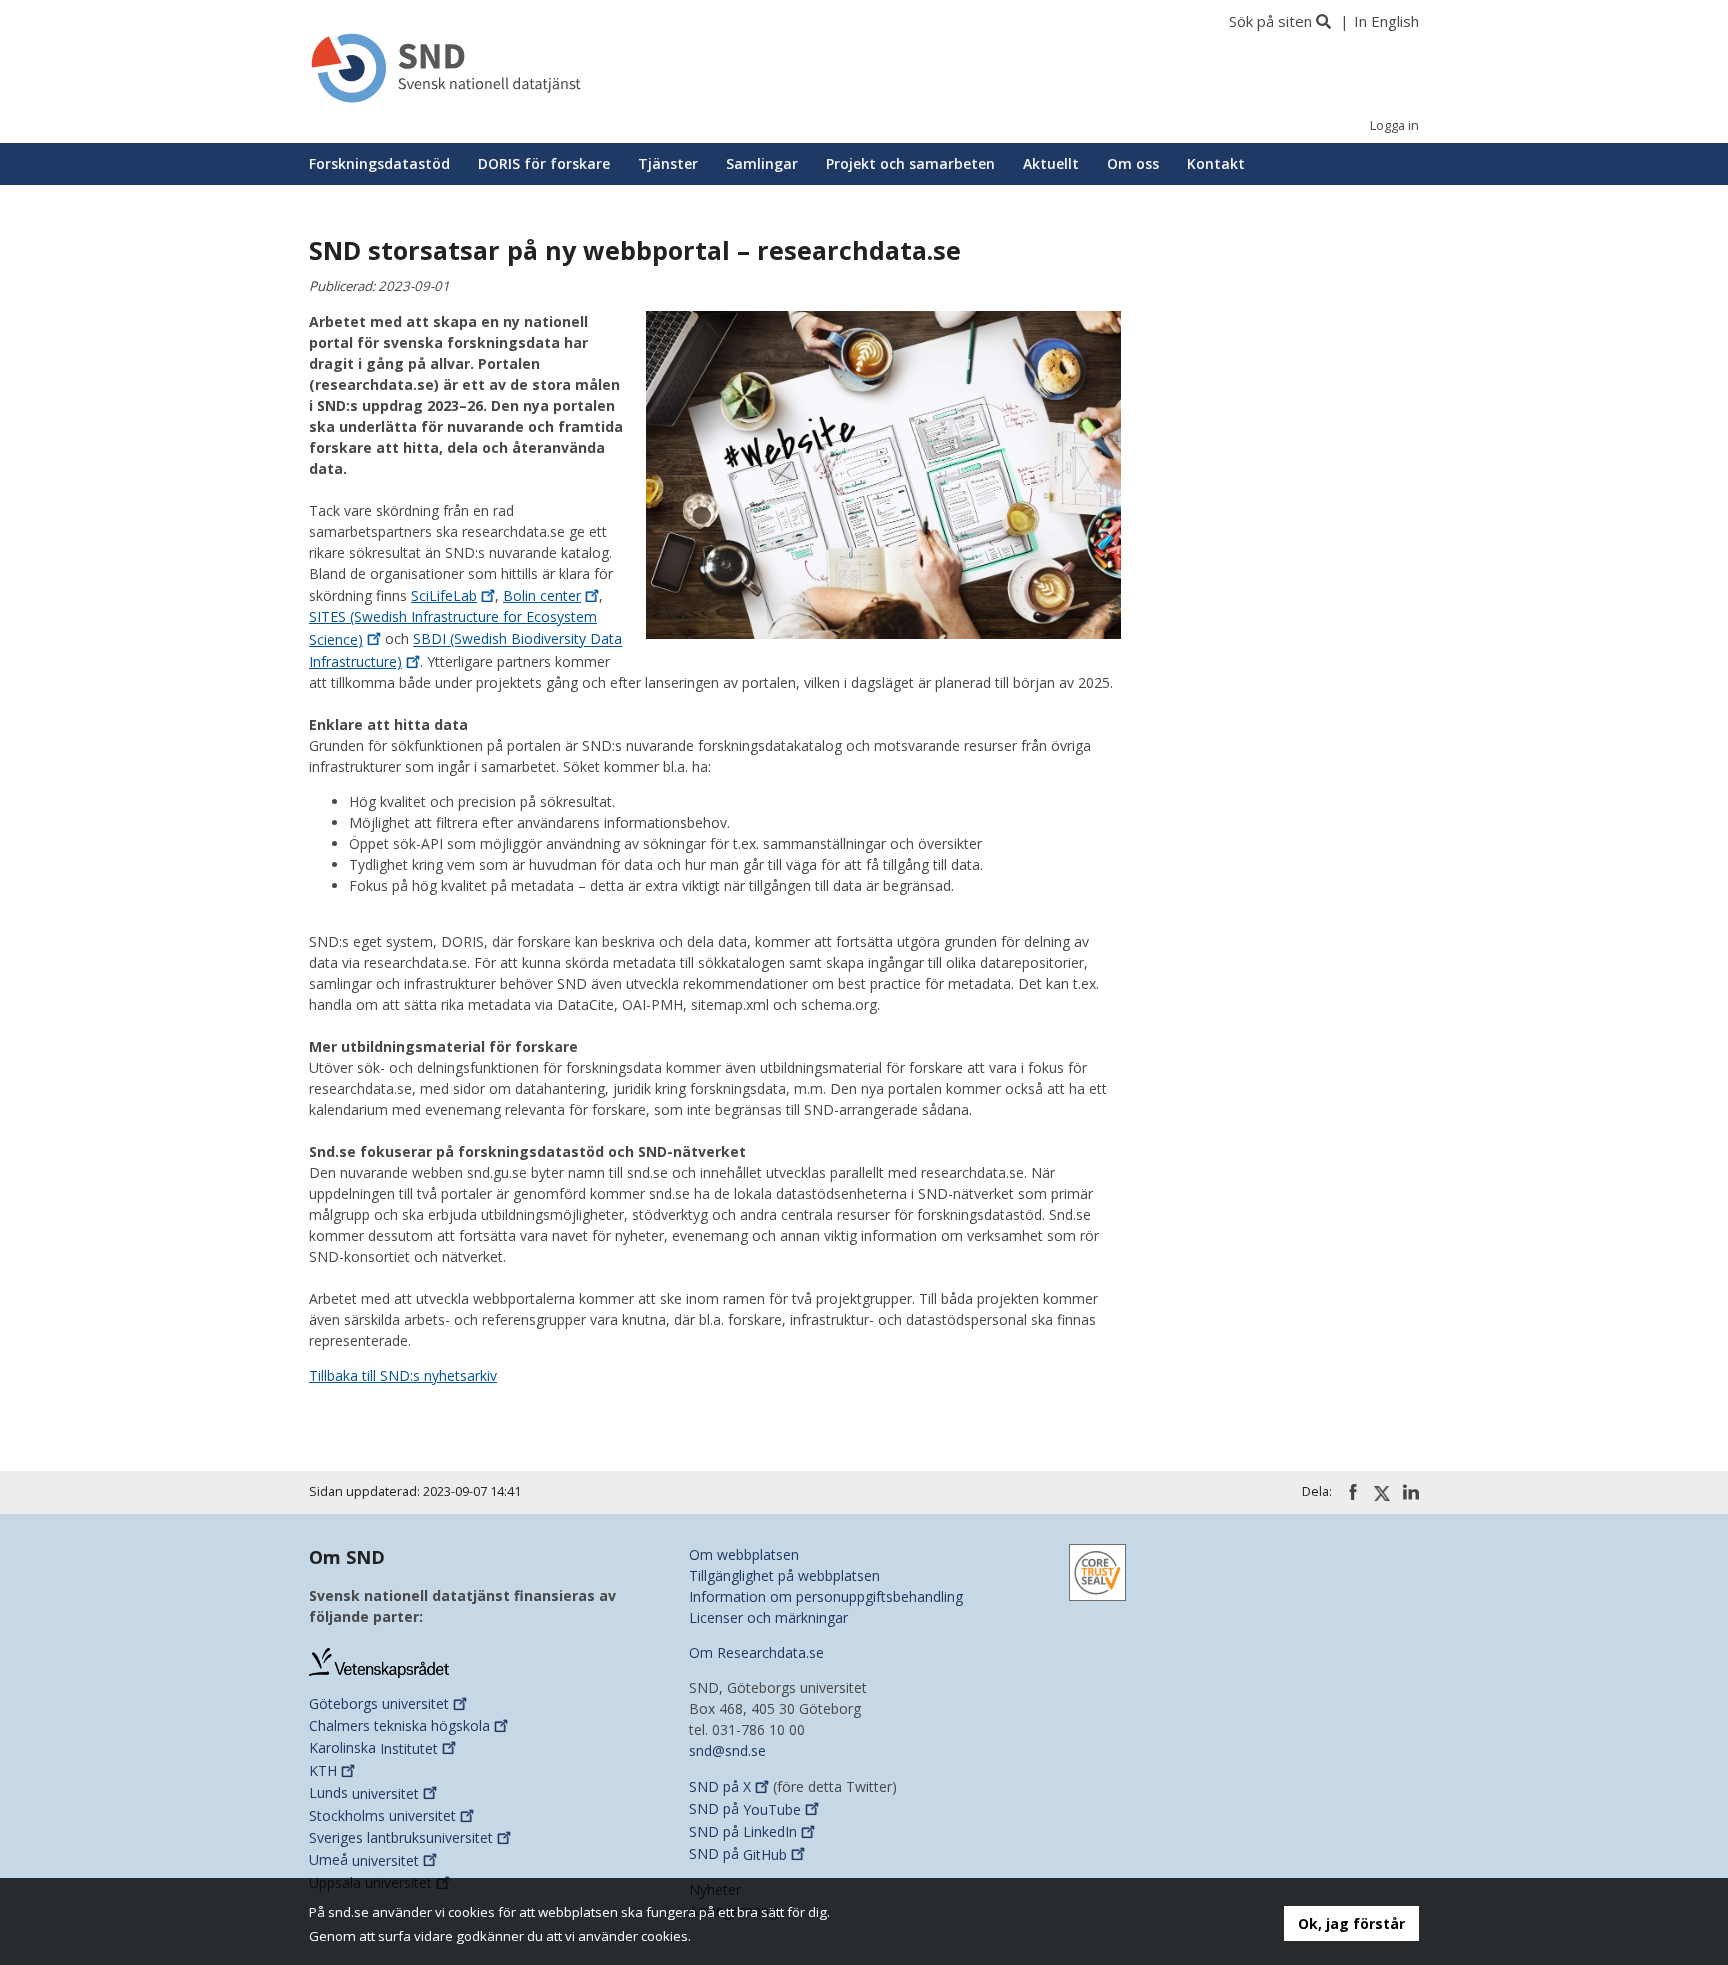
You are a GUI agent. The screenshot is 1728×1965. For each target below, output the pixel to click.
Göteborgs (379, 1703)
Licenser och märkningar (768, 1617)
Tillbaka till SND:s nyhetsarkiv (403, 1375)
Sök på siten (1270, 21)
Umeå (364, 1860)
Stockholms (382, 1815)
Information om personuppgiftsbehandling (826, 1596)
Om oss (1133, 163)
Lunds (364, 1793)
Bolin (542, 595)
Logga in (1394, 125)
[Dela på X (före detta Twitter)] (1382, 1493)
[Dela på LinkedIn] (1411, 1492)
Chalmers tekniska (399, 1725)
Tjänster (668, 163)
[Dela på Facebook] (1353, 1492)
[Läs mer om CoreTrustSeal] (1097, 1570)
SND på (720, 1786)
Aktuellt (1051, 163)
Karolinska (373, 1748)
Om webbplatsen (744, 1554)
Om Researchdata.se (756, 1652)
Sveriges (401, 1837)
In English (1386, 21)
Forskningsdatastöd (379, 163)
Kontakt (1216, 163)
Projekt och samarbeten (910, 163)
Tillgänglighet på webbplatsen (784, 1575)
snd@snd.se (727, 1750)
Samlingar (762, 163)
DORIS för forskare (544, 163)
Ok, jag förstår (1351, 1923)
